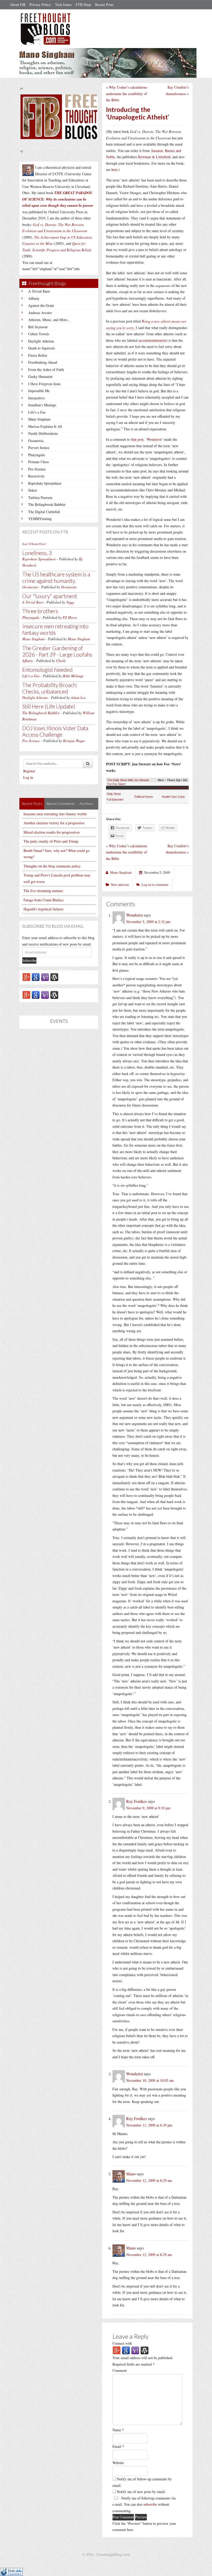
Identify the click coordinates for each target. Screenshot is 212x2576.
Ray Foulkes (137, 1801)
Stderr (33, 490)
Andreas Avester (40, 313)
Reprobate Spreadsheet (45, 483)
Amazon (157, 151)
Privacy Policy (40, 5)
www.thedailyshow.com (173, 788)
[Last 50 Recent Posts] (34, 544)
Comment (120, 2370)
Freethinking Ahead (43, 362)
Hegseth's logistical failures (43, 909)
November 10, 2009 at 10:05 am (150, 2080)
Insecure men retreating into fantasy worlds (55, 629)
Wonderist (154, 439)
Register (29, 771)
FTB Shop (83, 5)
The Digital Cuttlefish (44, 512)
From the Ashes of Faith (46, 369)
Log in (28, 777)
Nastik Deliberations (43, 433)
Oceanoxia (36, 441)
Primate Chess (39, 462)
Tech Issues (63, 5)
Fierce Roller (38, 355)
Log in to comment (155, 885)
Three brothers (40, 611)
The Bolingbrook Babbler (47, 504)
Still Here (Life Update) (49, 706)
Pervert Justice (39, 448)
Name (118, 2430)
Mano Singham (39, 419)
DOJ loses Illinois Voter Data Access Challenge (55, 731)
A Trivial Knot (39, 291)
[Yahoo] (45, 977)
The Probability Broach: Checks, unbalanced (50, 688)
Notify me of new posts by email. (141, 2492)
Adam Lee (78, 698)
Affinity (34, 298)
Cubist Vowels (39, 334)
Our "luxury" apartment (50, 596)
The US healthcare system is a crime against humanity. (56, 577)
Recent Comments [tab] (61, 803)
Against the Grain (41, 305)
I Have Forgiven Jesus (44, 384)
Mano (131, 2174)
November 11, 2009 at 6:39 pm (149, 2125)
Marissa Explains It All (45, 426)
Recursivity (36, 476)
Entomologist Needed (47, 670)
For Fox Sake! (116, 784)
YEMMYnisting (40, 519)
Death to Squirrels (41, 348)
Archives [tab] (86, 803)
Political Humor (144, 797)
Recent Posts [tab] (32, 803)
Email (118, 2446)
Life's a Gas (37, 412)
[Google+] (26, 977)
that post (137, 439)
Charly (61, 661)
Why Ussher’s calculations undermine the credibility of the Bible (127, 94)
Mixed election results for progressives (52, 832)
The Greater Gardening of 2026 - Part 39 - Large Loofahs (57, 651)
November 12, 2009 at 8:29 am (149, 2180)
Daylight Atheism (41, 341)
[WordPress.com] (54, 977)
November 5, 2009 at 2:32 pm (148, 922)
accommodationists (152, 340)
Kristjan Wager (74, 741)
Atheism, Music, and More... (49, 320)
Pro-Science (37, 469)
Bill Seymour (38, 327)
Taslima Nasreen (40, 497)
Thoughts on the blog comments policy (52, 866)
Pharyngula (36, 455)
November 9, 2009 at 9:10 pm (148, 1808)
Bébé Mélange (73, 676)
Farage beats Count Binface (44, 900)
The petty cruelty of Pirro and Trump (51, 841)
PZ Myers (70, 617)
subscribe (150, 2504)
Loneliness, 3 (37, 553)
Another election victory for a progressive (54, 823)
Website (118, 2463)
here (115, 169)
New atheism (120, 885)
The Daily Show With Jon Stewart (128, 780)
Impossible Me (39, 391)
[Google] (36, 977)
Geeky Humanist (40, 376)
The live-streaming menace (43, 891)
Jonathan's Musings (42, 405)
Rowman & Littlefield (154, 157)
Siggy (70, 602)
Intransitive (36, 398)
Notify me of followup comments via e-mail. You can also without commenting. (144, 2504)
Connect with (122, 2343)
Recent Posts (104, 5)
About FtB (18, 5)
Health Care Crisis (173, 797)
